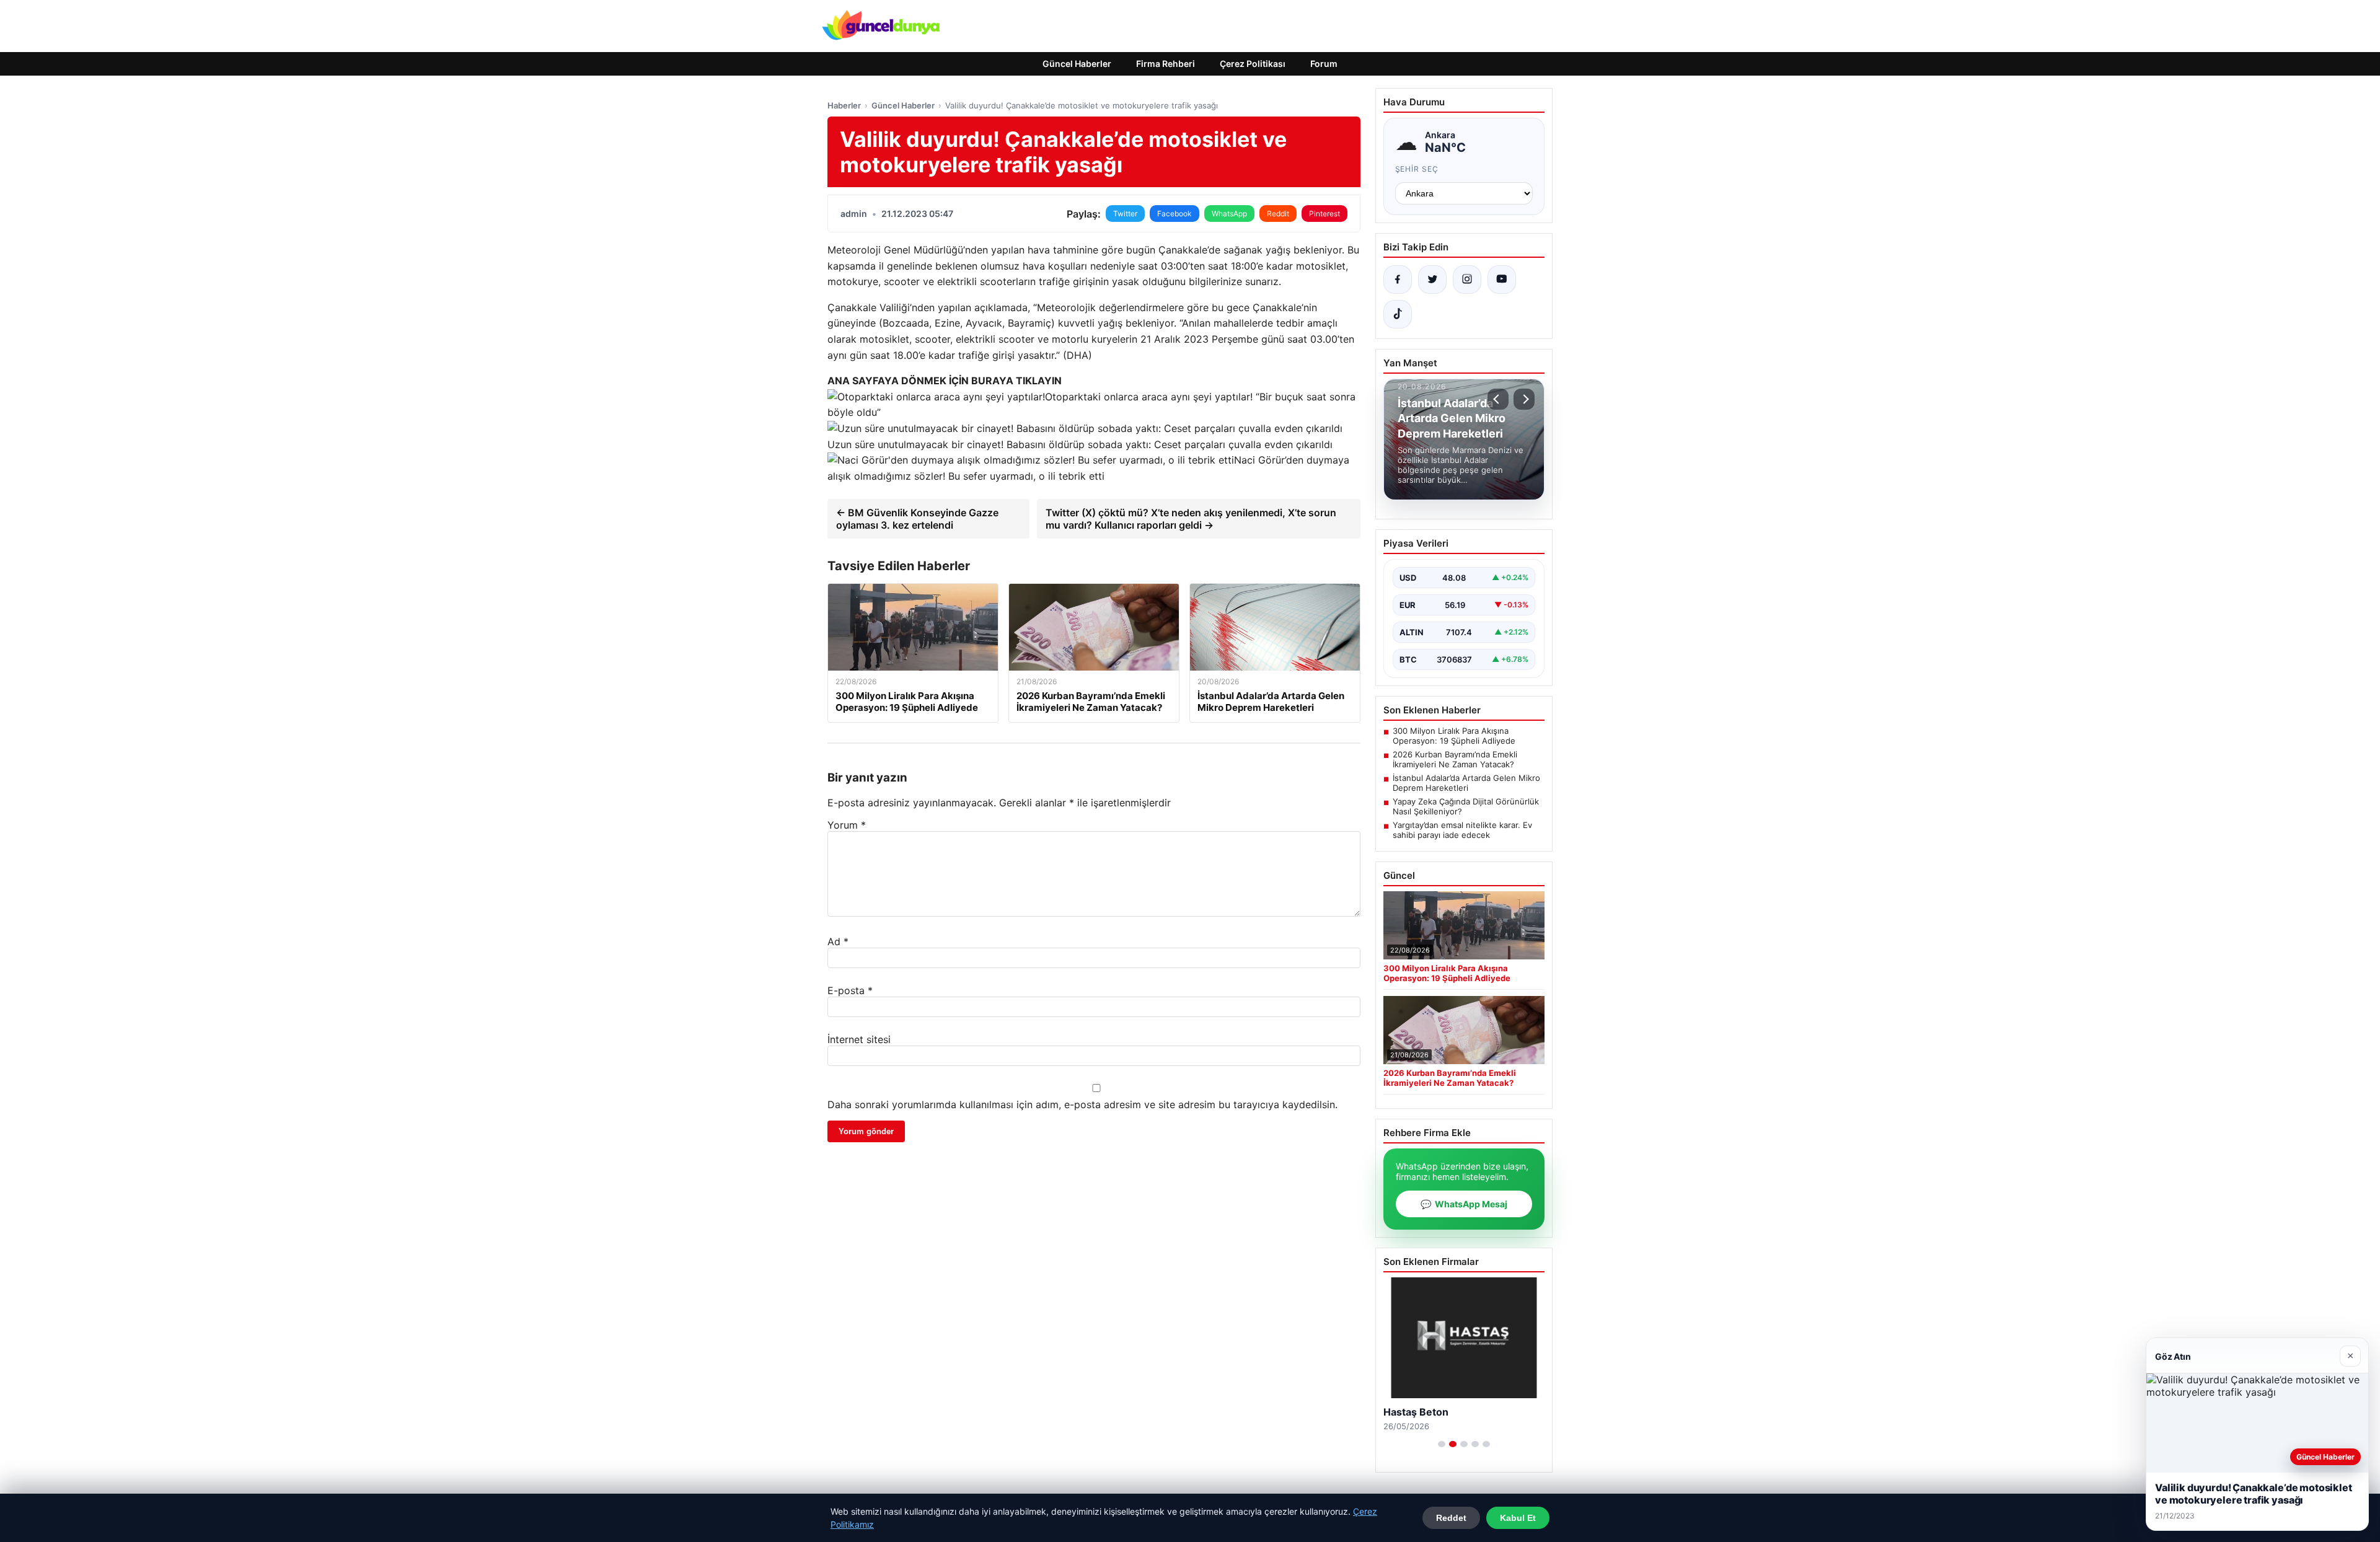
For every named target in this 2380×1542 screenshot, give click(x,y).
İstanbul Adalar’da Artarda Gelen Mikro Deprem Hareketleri (1466, 783)
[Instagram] (1467, 280)
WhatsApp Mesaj (1464, 1204)
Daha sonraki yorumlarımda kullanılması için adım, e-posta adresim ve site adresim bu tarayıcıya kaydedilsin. (1082, 1104)
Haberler (844, 105)
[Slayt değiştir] (1442, 1444)
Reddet (1451, 1518)
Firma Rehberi (1166, 64)
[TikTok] (1398, 314)
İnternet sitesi (859, 1039)
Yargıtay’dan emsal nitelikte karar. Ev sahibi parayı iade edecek (1462, 830)
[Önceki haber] (1498, 399)
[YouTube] (1502, 280)
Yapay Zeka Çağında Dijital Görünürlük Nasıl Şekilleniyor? (1466, 806)
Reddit (1278, 214)
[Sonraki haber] (1524, 399)
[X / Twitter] (1432, 280)
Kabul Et (1518, 1518)
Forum (1324, 64)
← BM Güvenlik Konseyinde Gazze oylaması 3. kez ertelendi (917, 519)
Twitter (1125, 214)
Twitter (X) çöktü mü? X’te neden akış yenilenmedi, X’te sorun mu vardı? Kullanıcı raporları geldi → (1191, 519)
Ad (838, 941)
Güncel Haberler (1077, 64)
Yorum (847, 825)
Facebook (1175, 214)
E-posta (850, 990)
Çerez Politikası (1253, 64)
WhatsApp (1229, 214)
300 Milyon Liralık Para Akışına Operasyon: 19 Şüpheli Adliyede (1454, 736)
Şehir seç (1417, 169)
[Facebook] (1398, 280)
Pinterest (1324, 214)
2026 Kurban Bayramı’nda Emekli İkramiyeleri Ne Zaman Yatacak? (1455, 759)
